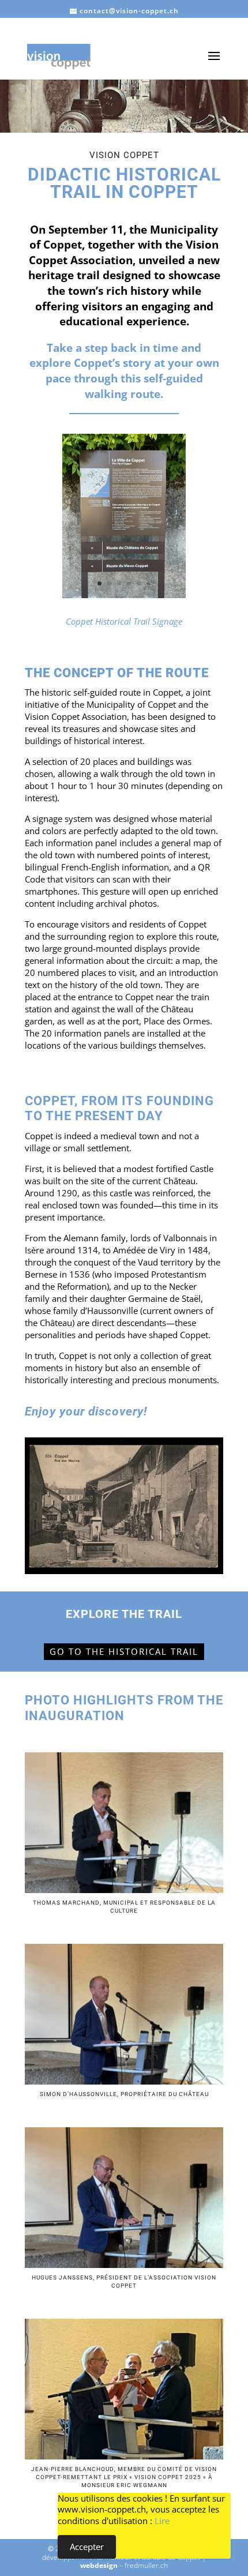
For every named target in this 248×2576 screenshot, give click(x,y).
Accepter (87, 2547)
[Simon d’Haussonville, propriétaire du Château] (124, 2081)
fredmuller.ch (146, 2565)
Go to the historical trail (124, 1651)
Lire (162, 2521)
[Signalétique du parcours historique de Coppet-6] (124, 595)
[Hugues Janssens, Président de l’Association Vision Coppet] (124, 2265)
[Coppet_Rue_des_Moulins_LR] (124, 1571)
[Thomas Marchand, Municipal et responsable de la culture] (124, 1890)
